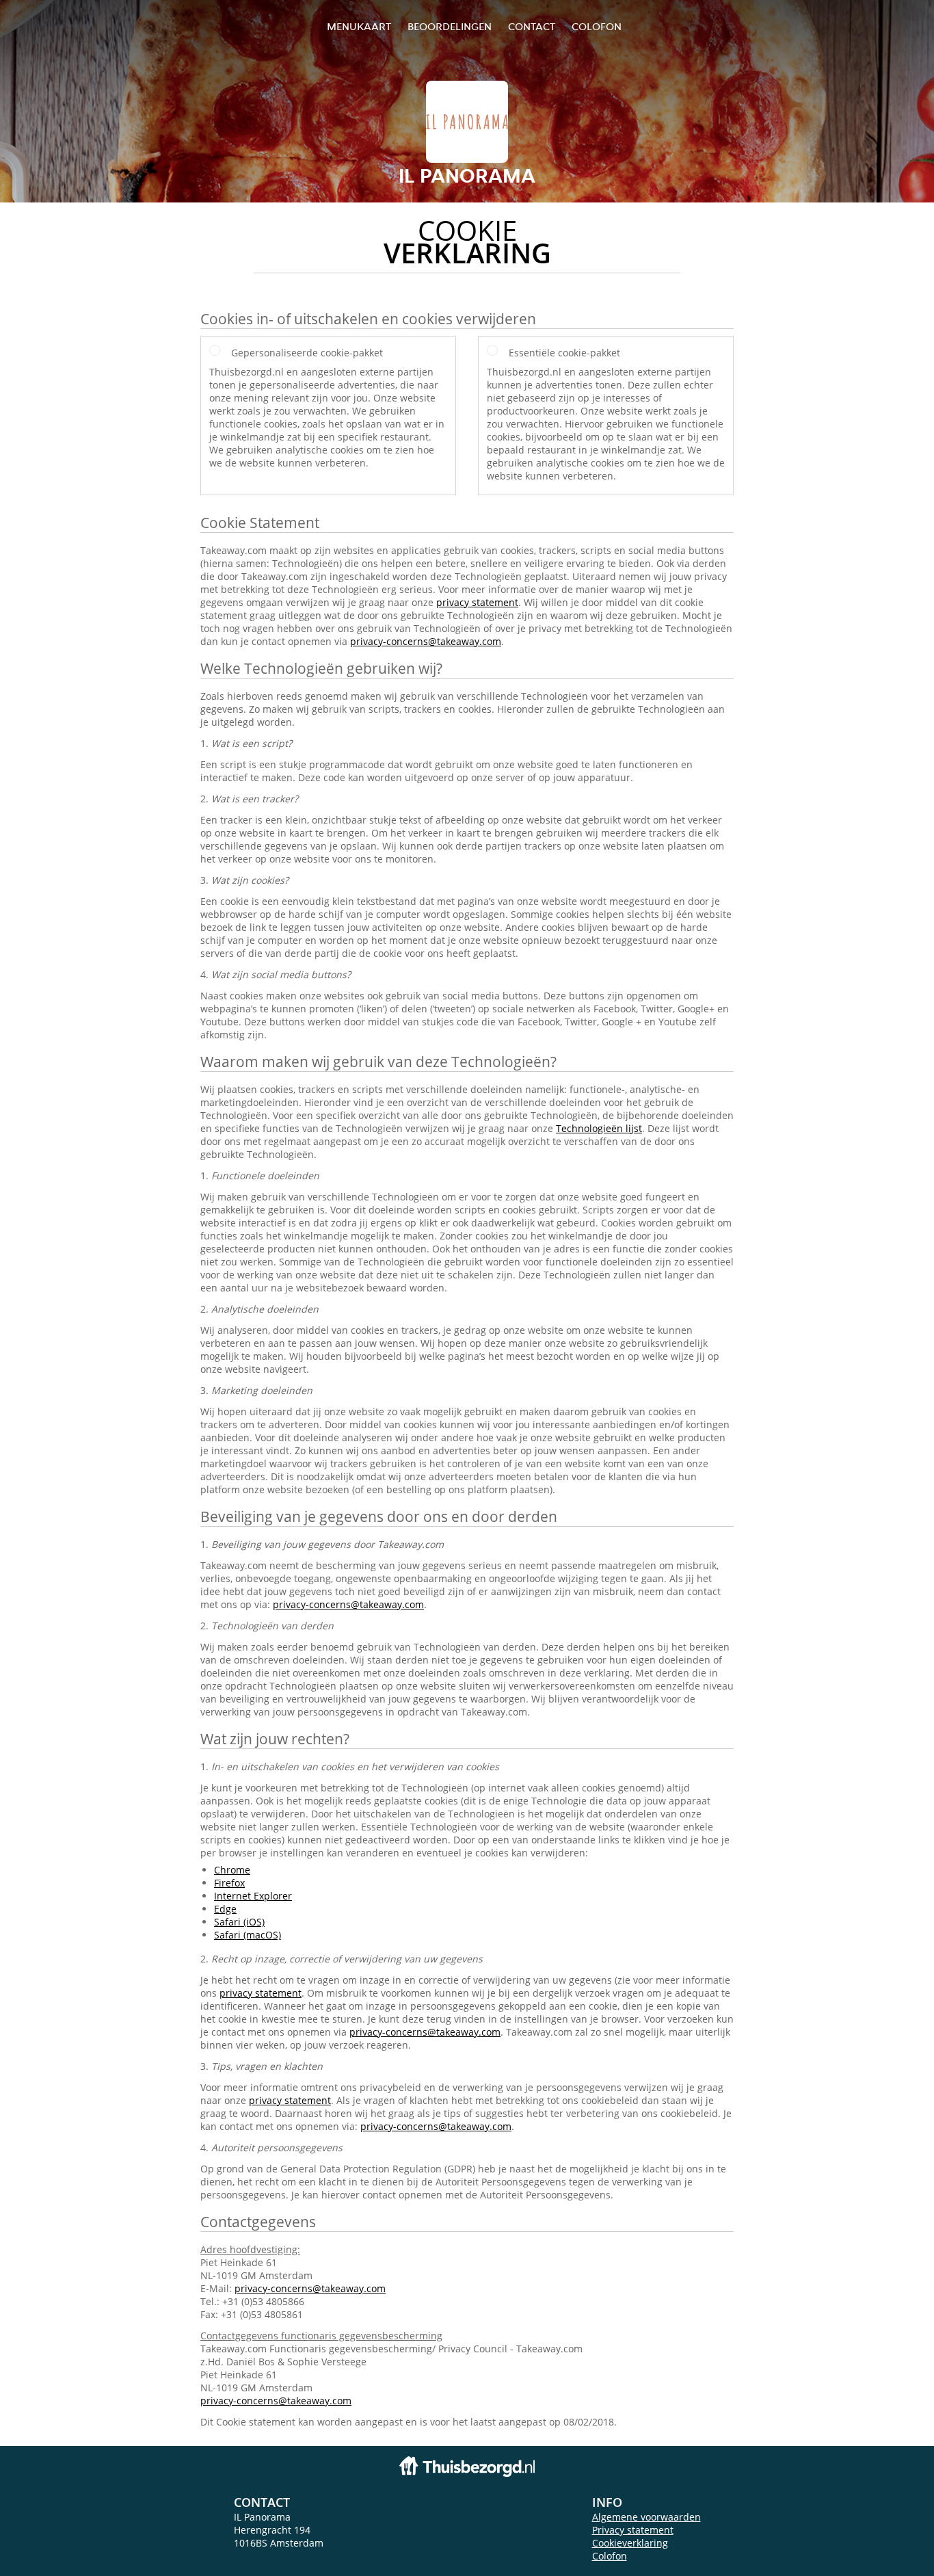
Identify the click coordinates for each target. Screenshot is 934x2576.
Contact (532, 26)
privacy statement (477, 602)
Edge (225, 1909)
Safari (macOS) (248, 1935)
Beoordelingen (450, 26)
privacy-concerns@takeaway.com (426, 641)
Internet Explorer (253, 1896)
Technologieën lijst (599, 1128)
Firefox (229, 1883)
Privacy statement (633, 2530)
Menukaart (359, 26)
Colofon (610, 2556)
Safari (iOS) (239, 1922)
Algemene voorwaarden (646, 2517)
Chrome (232, 1870)
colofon (597, 26)
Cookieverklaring (630, 2543)
